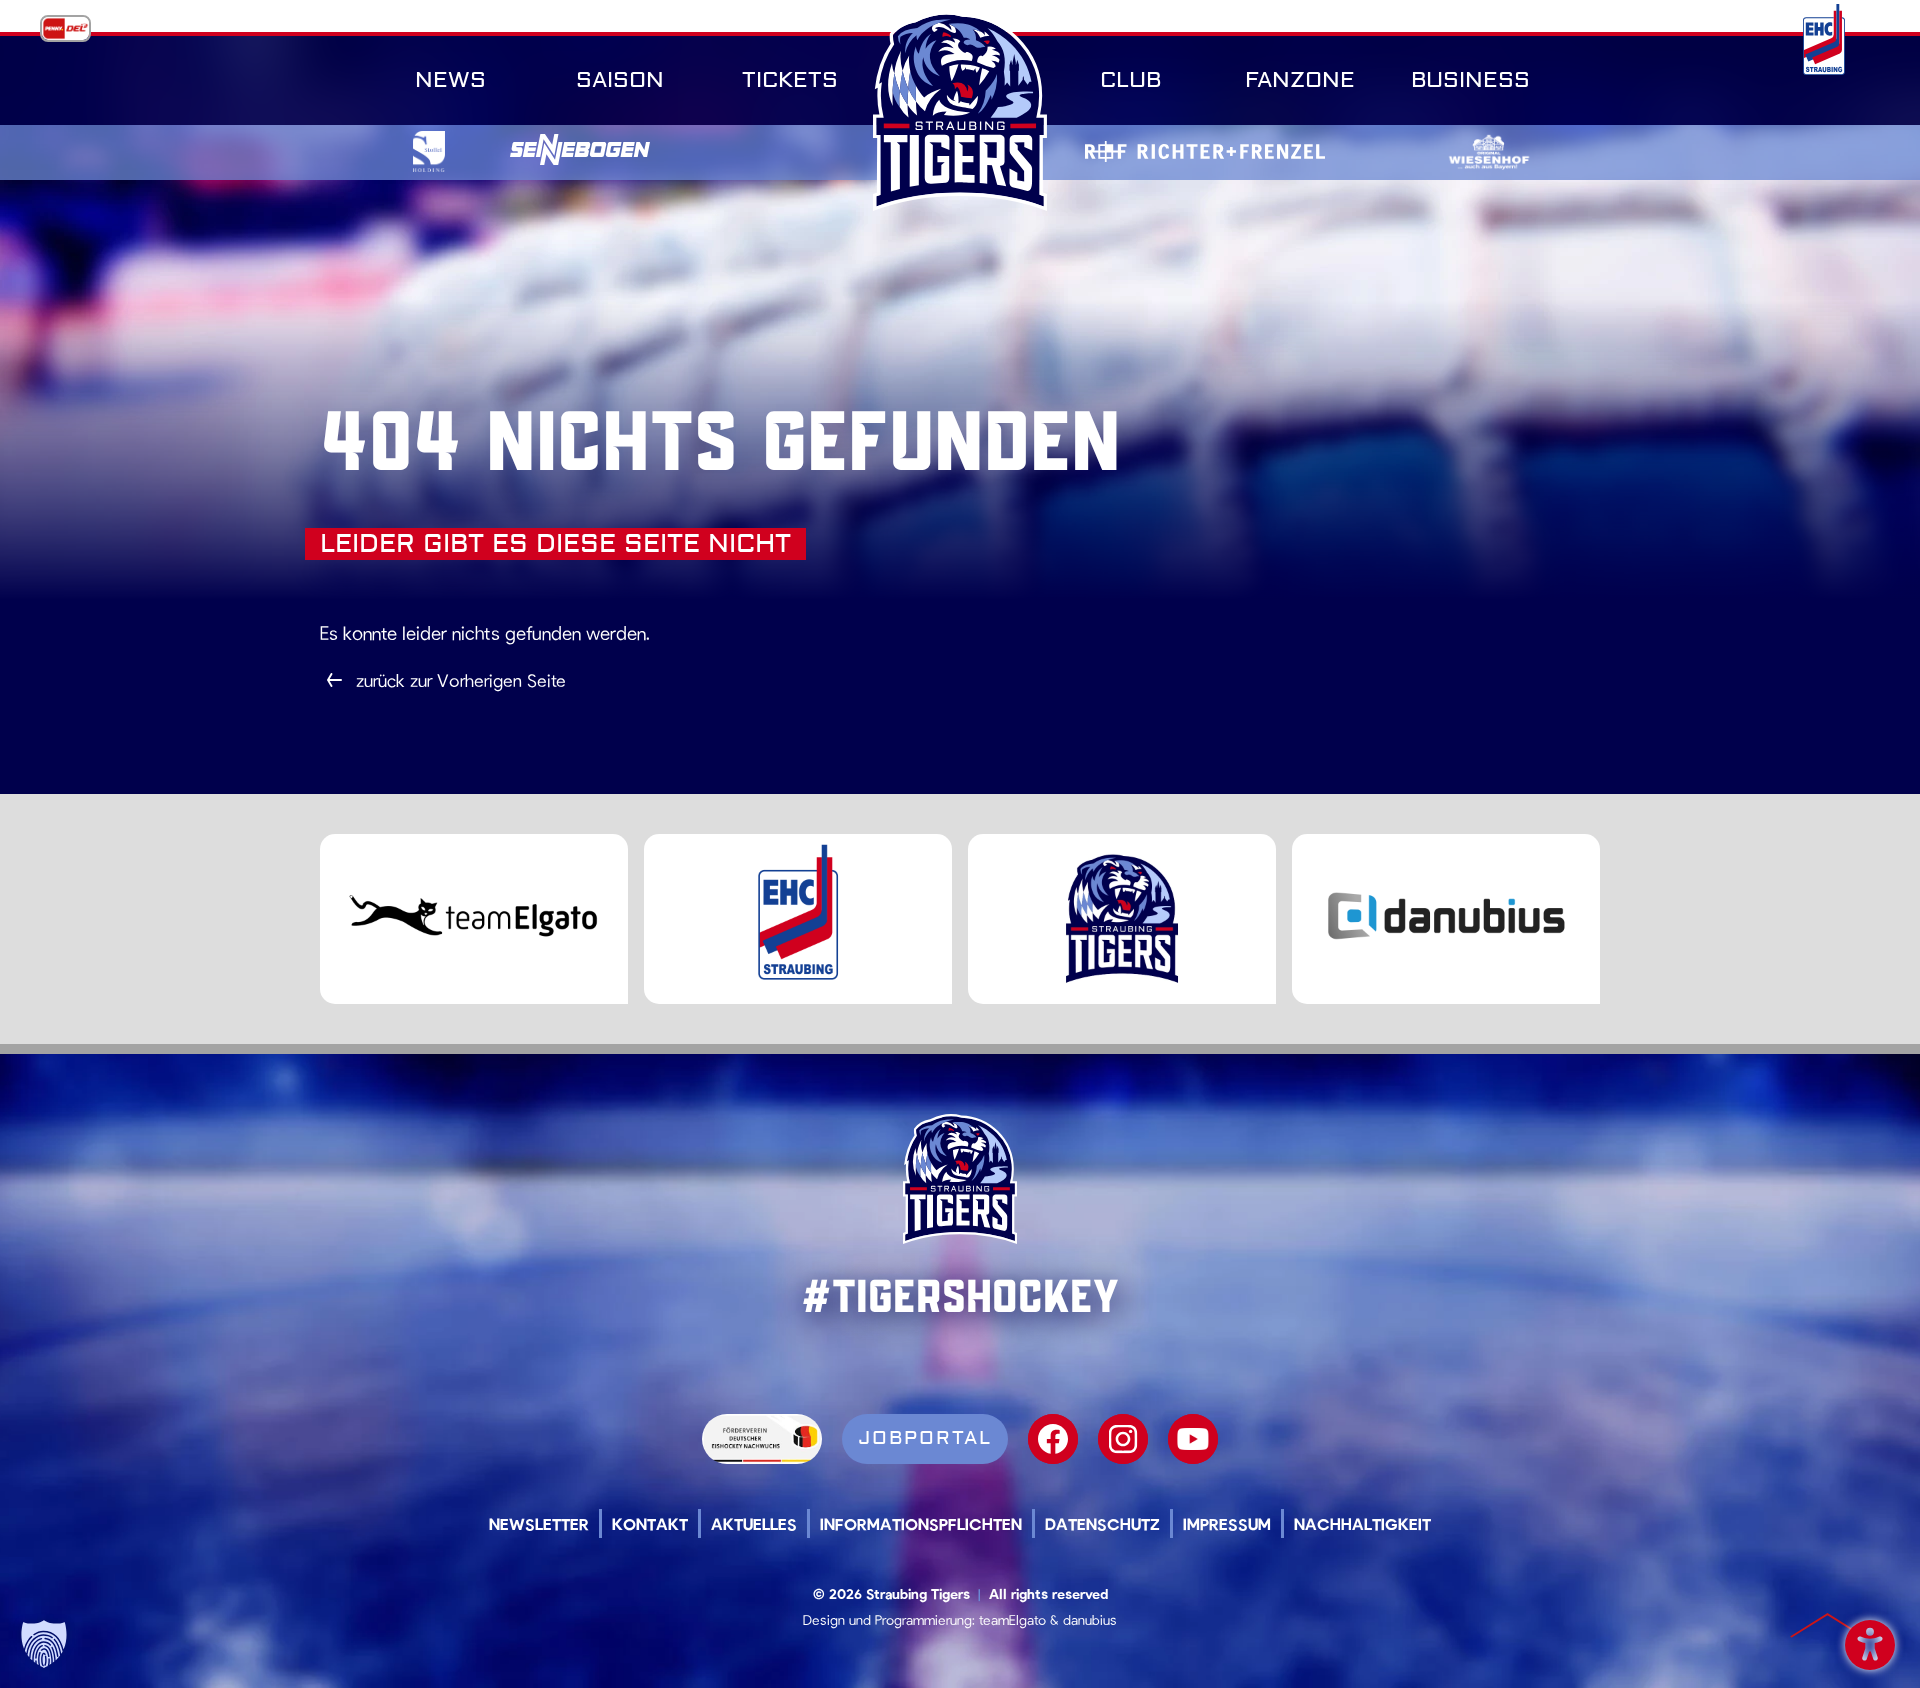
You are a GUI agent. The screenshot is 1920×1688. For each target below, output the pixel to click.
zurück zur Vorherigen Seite (461, 680)
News (450, 80)
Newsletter (539, 1523)
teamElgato (1012, 1619)
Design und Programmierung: (889, 1619)
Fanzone (1300, 80)
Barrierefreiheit (1870, 1638)
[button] (44, 1644)
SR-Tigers (960, 111)
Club (1130, 80)
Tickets (790, 80)
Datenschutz (1102, 1523)
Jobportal (925, 1438)
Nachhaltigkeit (1362, 1523)
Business (1470, 80)
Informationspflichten (921, 1523)
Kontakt (650, 1523)
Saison (620, 80)
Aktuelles (754, 1523)
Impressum (1227, 1523)
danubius (1090, 1619)
